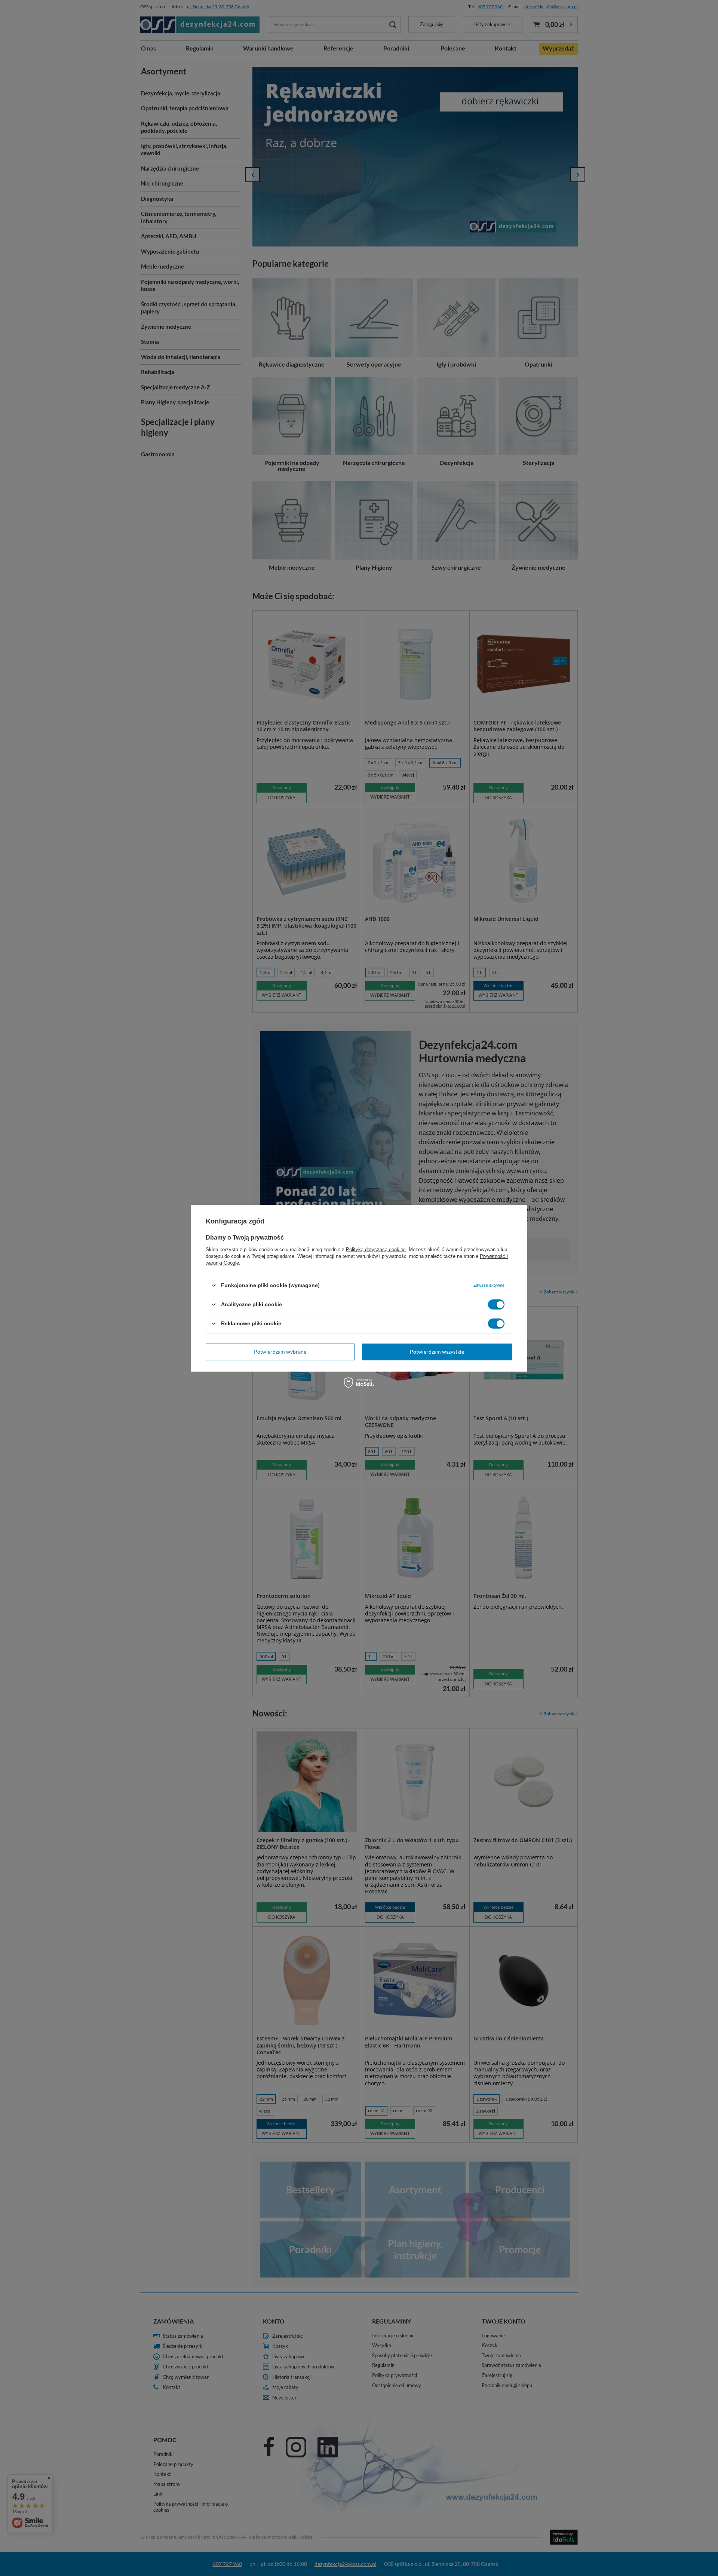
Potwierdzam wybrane (280, 1352)
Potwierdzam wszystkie (437, 1352)
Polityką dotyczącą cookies (376, 1249)
